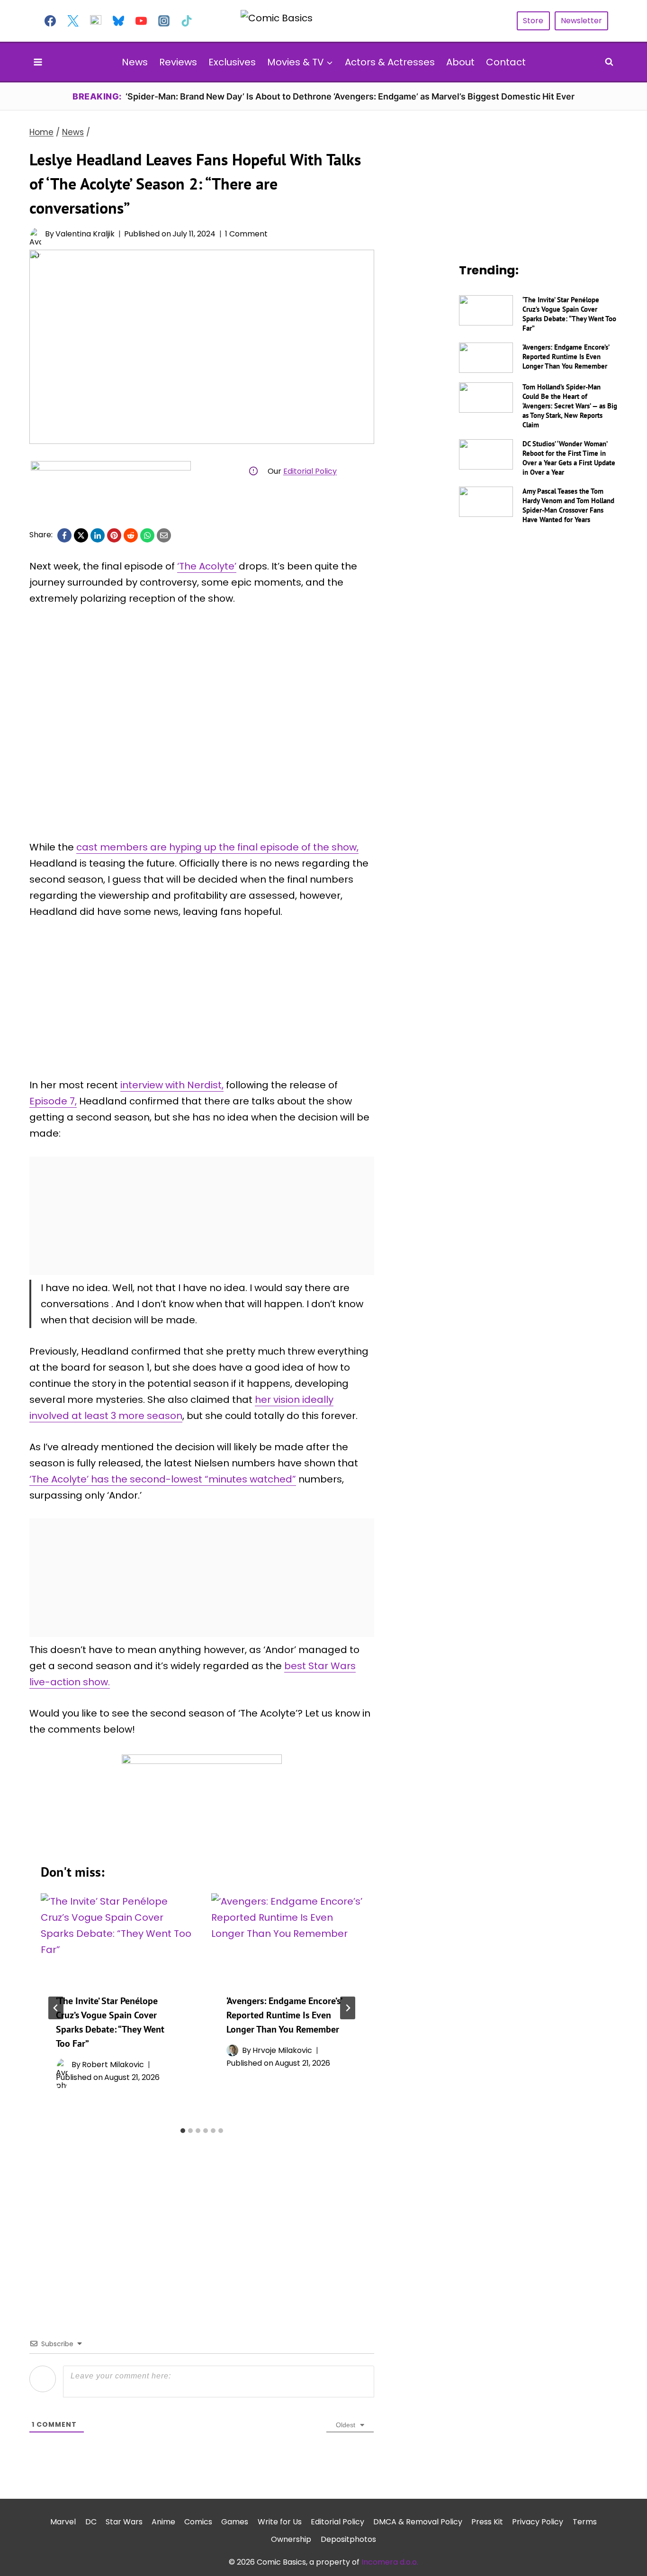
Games (235, 2522)
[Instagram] (164, 21)
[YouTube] (141, 21)
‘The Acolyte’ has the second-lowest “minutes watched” (163, 1479)
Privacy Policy (538, 2522)
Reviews (178, 62)
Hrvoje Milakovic (282, 2050)
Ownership (291, 2539)
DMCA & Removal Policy (418, 2522)
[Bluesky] (118, 21)
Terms (585, 2522)
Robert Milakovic (113, 2065)
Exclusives (232, 62)
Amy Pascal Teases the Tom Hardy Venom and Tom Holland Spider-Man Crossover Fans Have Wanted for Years (568, 505)
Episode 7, (53, 1101)
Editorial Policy (310, 471)
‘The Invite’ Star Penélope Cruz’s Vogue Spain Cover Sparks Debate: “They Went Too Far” (569, 314)
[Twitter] (73, 21)
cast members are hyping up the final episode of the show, (217, 847)
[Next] (348, 2008)
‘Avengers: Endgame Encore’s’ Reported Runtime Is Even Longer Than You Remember (284, 2015)
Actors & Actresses (390, 62)
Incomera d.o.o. (390, 2562)
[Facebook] (50, 21)
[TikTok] (187, 21)
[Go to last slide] (56, 2008)
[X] (81, 535)
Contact (506, 62)
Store (533, 21)
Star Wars (124, 2522)
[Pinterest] (114, 535)
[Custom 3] (96, 21)
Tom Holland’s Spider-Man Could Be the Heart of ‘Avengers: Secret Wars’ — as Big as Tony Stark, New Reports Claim (570, 406)
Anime (163, 2522)
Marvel (63, 2522)
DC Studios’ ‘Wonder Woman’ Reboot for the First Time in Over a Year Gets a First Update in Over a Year (569, 458)
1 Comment (246, 234)
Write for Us (280, 2522)
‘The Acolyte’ (207, 566)
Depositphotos (348, 2539)
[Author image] (35, 234)
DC (91, 2522)
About (460, 62)
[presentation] (117, 1936)
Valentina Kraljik (85, 234)
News (135, 62)
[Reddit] (131, 535)
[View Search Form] (609, 62)
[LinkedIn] (98, 535)
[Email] (164, 535)
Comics (198, 2522)
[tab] (183, 2131)
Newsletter (581, 21)
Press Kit (487, 2522)
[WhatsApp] (147, 535)
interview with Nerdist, (172, 1085)
